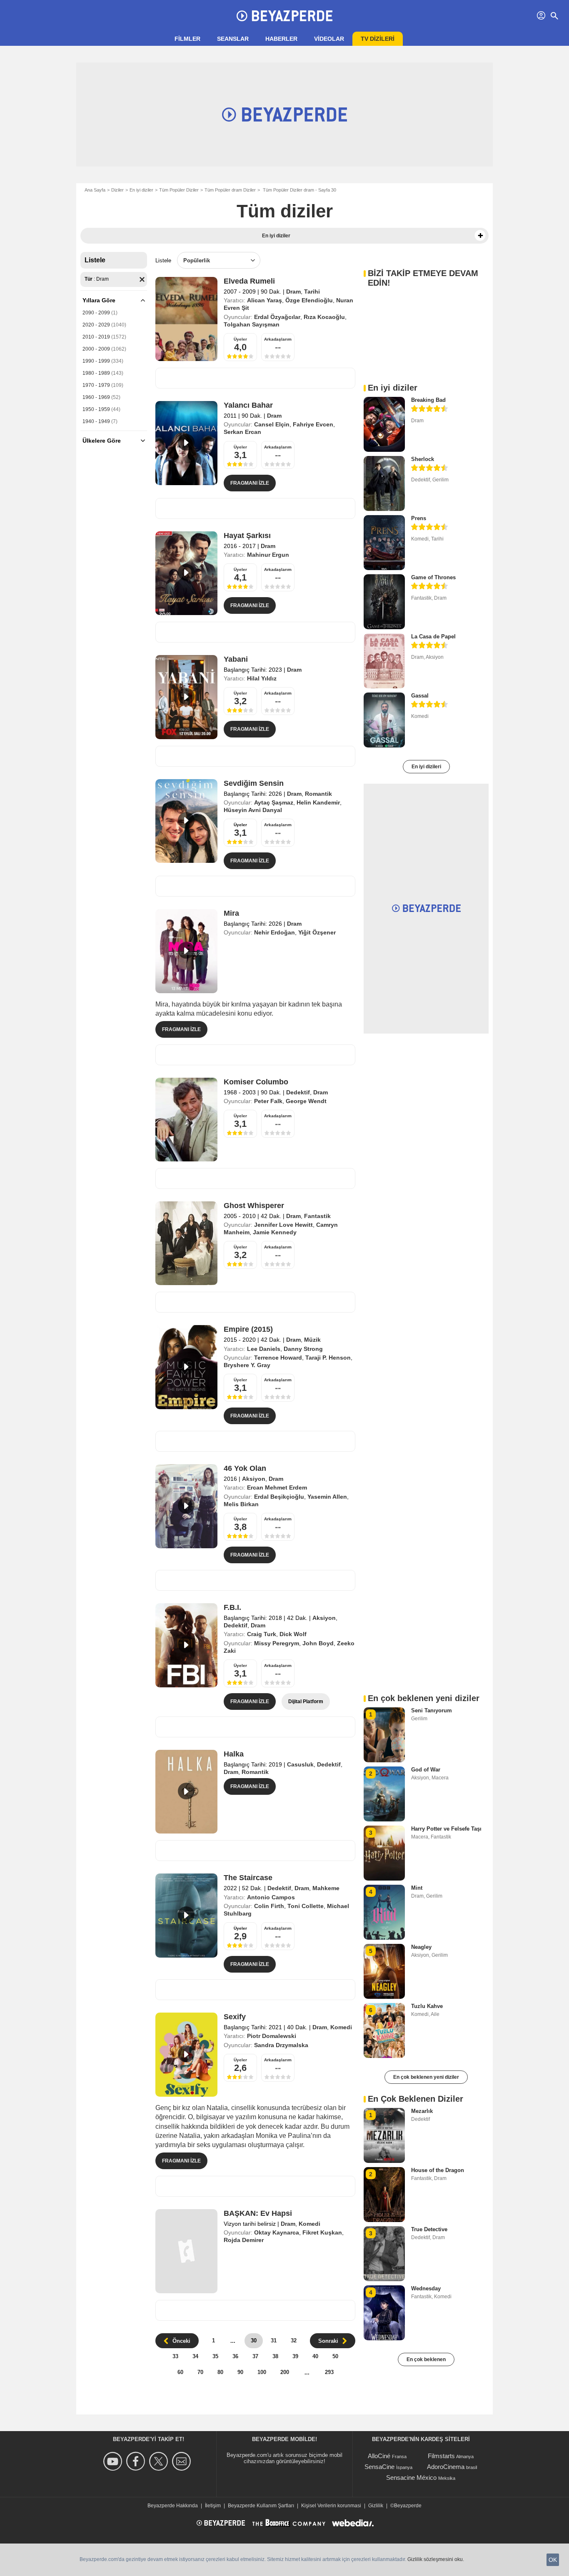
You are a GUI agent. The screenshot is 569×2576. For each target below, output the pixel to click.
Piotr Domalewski (272, 2036)
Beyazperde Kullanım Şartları (261, 2506)
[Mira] (186, 951)
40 (315, 2356)
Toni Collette (306, 1906)
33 (175, 2356)
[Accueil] (284, 16)
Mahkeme (326, 1888)
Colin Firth (269, 1906)
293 (329, 2372)
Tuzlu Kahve (427, 2006)
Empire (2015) (248, 1329)
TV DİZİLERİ (378, 39)
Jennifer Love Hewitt (283, 1225)
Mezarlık (422, 2111)
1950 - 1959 (96, 409)
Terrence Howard (278, 1358)
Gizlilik (376, 2506)
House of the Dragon (438, 2170)
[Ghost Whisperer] (186, 1243)
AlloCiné (379, 2456)
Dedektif (298, 1092)
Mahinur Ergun (268, 555)
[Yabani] (186, 697)
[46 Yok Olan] (186, 1506)
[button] (480, 236)
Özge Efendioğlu (309, 300)
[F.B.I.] (186, 1645)
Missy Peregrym (277, 1643)
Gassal (420, 696)
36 (235, 2356)
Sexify (235, 2017)
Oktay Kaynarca (277, 2232)
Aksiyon (254, 1479)
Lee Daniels (264, 1349)
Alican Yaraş (265, 300)
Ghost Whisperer (254, 1206)
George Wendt (306, 1101)
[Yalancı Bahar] (186, 443)
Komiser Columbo (256, 1082)
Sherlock (423, 459)
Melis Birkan (241, 1504)
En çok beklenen (426, 2359)
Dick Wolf (293, 1634)
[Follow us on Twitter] (160, 2461)
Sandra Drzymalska (281, 2045)
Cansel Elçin (272, 424)
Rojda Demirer (244, 2240)
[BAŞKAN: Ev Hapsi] (186, 2251)
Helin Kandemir (318, 802)
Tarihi (312, 291)
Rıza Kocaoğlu (324, 317)
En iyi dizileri (426, 767)
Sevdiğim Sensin (254, 783)
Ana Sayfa (95, 190)
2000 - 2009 (96, 349)
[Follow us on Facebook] (137, 2461)
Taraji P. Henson (328, 1358)
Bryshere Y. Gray (247, 1365)
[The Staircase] (186, 1916)
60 (180, 2372)
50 (335, 2356)
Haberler (281, 39)
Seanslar (233, 39)
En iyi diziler (141, 190)
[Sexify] (186, 2055)
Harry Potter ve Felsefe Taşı (446, 1829)
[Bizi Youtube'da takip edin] (114, 2461)
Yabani (236, 659)
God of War (426, 1770)
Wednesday (426, 2288)
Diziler (117, 190)
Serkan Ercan (242, 432)
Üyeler (240, 339)
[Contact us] (183, 2461)
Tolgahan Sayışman (252, 324)
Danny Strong (303, 1349)
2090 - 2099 (96, 313)
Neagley (421, 1947)
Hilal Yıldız (262, 678)
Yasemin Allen (327, 1497)
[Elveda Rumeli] (186, 319)
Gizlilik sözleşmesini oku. (436, 2559)
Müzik (312, 1340)
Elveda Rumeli (249, 281)
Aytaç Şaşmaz (274, 802)
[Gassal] (384, 720)
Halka (234, 1754)
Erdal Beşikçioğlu (279, 1497)
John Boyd (318, 1643)
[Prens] (384, 543)
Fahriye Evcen (313, 424)
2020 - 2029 (96, 325)
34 (195, 2356)
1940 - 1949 (96, 421)
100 (262, 2372)
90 (240, 2372)
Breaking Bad (428, 400)
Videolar (329, 39)
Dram (293, 291)
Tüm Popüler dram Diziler (230, 190)
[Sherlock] (384, 483)
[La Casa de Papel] (384, 661)
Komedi (341, 2027)
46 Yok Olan (245, 1468)
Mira (231, 913)
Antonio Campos (271, 1897)
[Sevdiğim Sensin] (186, 821)
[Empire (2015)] (186, 1367)
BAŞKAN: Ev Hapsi (258, 2213)
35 (215, 2356)
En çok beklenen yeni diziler (426, 2077)
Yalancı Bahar (248, 405)
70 (200, 2372)
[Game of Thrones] (384, 602)
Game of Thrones (433, 577)
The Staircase (248, 1878)
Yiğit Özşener (317, 932)
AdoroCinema (446, 2467)
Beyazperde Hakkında (173, 2506)
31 (274, 2341)
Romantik (318, 794)
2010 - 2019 (96, 337)
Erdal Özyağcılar (277, 317)
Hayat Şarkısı (247, 536)
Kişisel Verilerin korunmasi (331, 2506)
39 (295, 2356)
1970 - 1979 (96, 385)
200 (285, 2372)
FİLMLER (187, 39)
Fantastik (317, 1216)
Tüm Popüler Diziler (179, 190)
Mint (417, 1888)
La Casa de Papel (433, 637)
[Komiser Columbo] (186, 1120)
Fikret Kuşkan (322, 2232)
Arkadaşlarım (278, 339)
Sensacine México (411, 2478)
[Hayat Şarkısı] (186, 573)
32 (294, 2341)
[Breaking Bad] (384, 424)
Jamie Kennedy (275, 1232)
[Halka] (186, 1792)
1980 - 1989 (96, 373)
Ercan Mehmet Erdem (277, 1487)
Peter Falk (268, 1101)
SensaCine (379, 2467)
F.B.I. (232, 1607)
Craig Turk (262, 1634)
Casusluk (300, 1764)
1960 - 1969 (96, 397)
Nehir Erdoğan (275, 932)
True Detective (429, 2229)
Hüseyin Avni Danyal (253, 810)
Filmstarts (441, 2456)
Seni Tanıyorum (432, 1710)
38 (275, 2356)
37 (255, 2356)
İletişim (213, 2506)
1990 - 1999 (96, 361)
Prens (419, 518)
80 (220, 2372)
